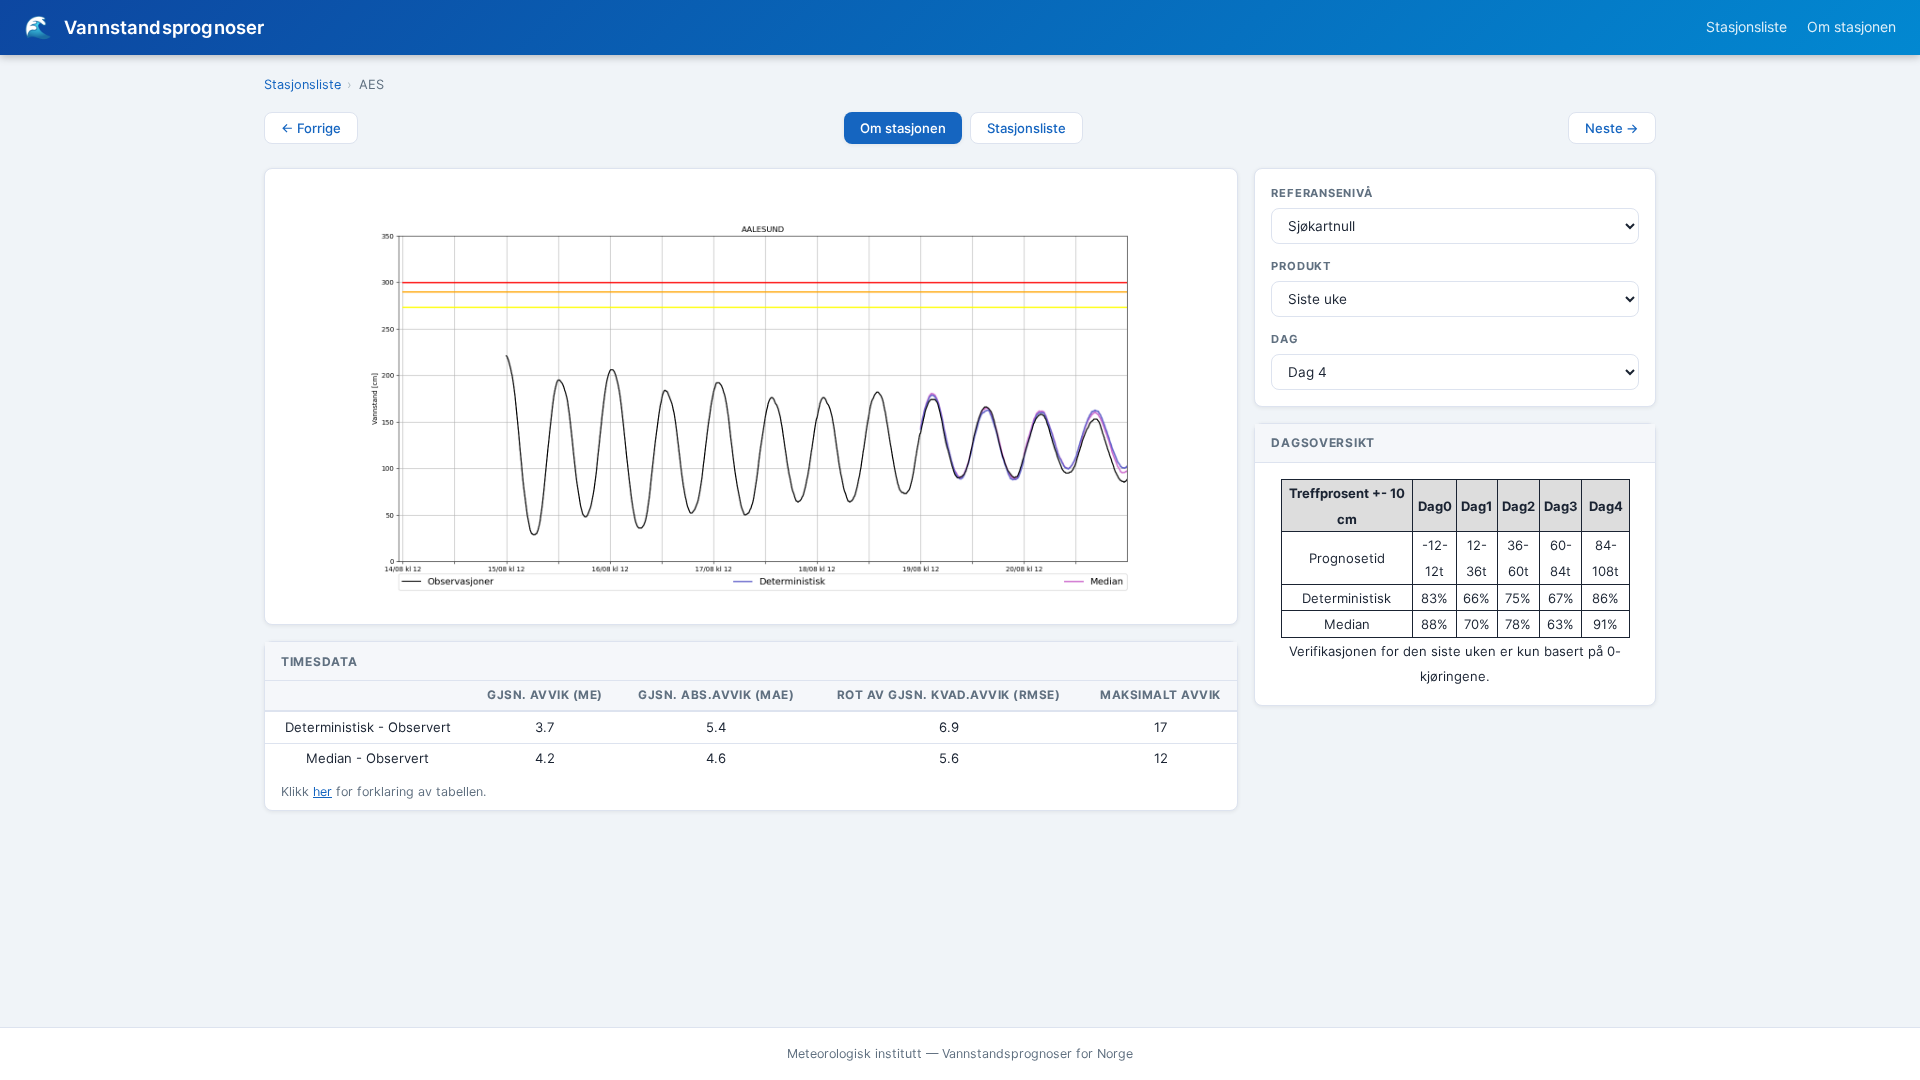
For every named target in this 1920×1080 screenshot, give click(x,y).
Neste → (1612, 128)
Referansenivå (1321, 193)
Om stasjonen (1851, 26)
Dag (1284, 339)
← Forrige (311, 128)
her (322, 791)
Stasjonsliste (1746, 26)
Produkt (1301, 266)
